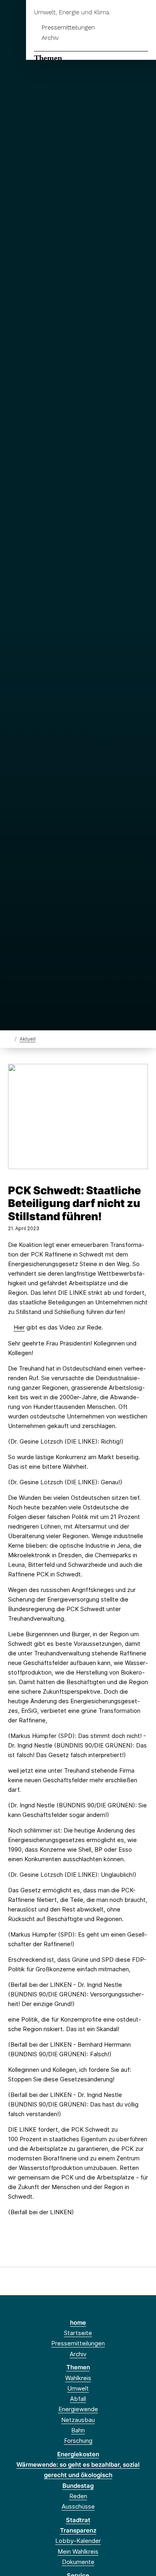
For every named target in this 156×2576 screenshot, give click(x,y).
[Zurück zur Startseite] (10, 1038)
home (78, 2323)
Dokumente (78, 2562)
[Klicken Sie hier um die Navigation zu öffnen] (144, 13)
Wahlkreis (78, 2378)
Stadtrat (78, 2520)
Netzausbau (78, 2420)
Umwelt (78, 2388)
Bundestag (78, 2486)
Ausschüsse (78, 2506)
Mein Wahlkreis (78, 2551)
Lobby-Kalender (78, 2541)
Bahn (78, 2430)
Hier (19, 1327)
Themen (48, 58)
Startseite (78, 2333)
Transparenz (78, 2530)
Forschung (78, 2441)
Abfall (78, 2399)
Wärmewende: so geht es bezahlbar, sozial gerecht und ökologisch (78, 2470)
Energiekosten (78, 2454)
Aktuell (28, 1039)
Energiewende (78, 2409)
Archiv (50, 38)
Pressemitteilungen (68, 28)
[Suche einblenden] (122, 13)
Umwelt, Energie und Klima (72, 13)
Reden (78, 2496)
